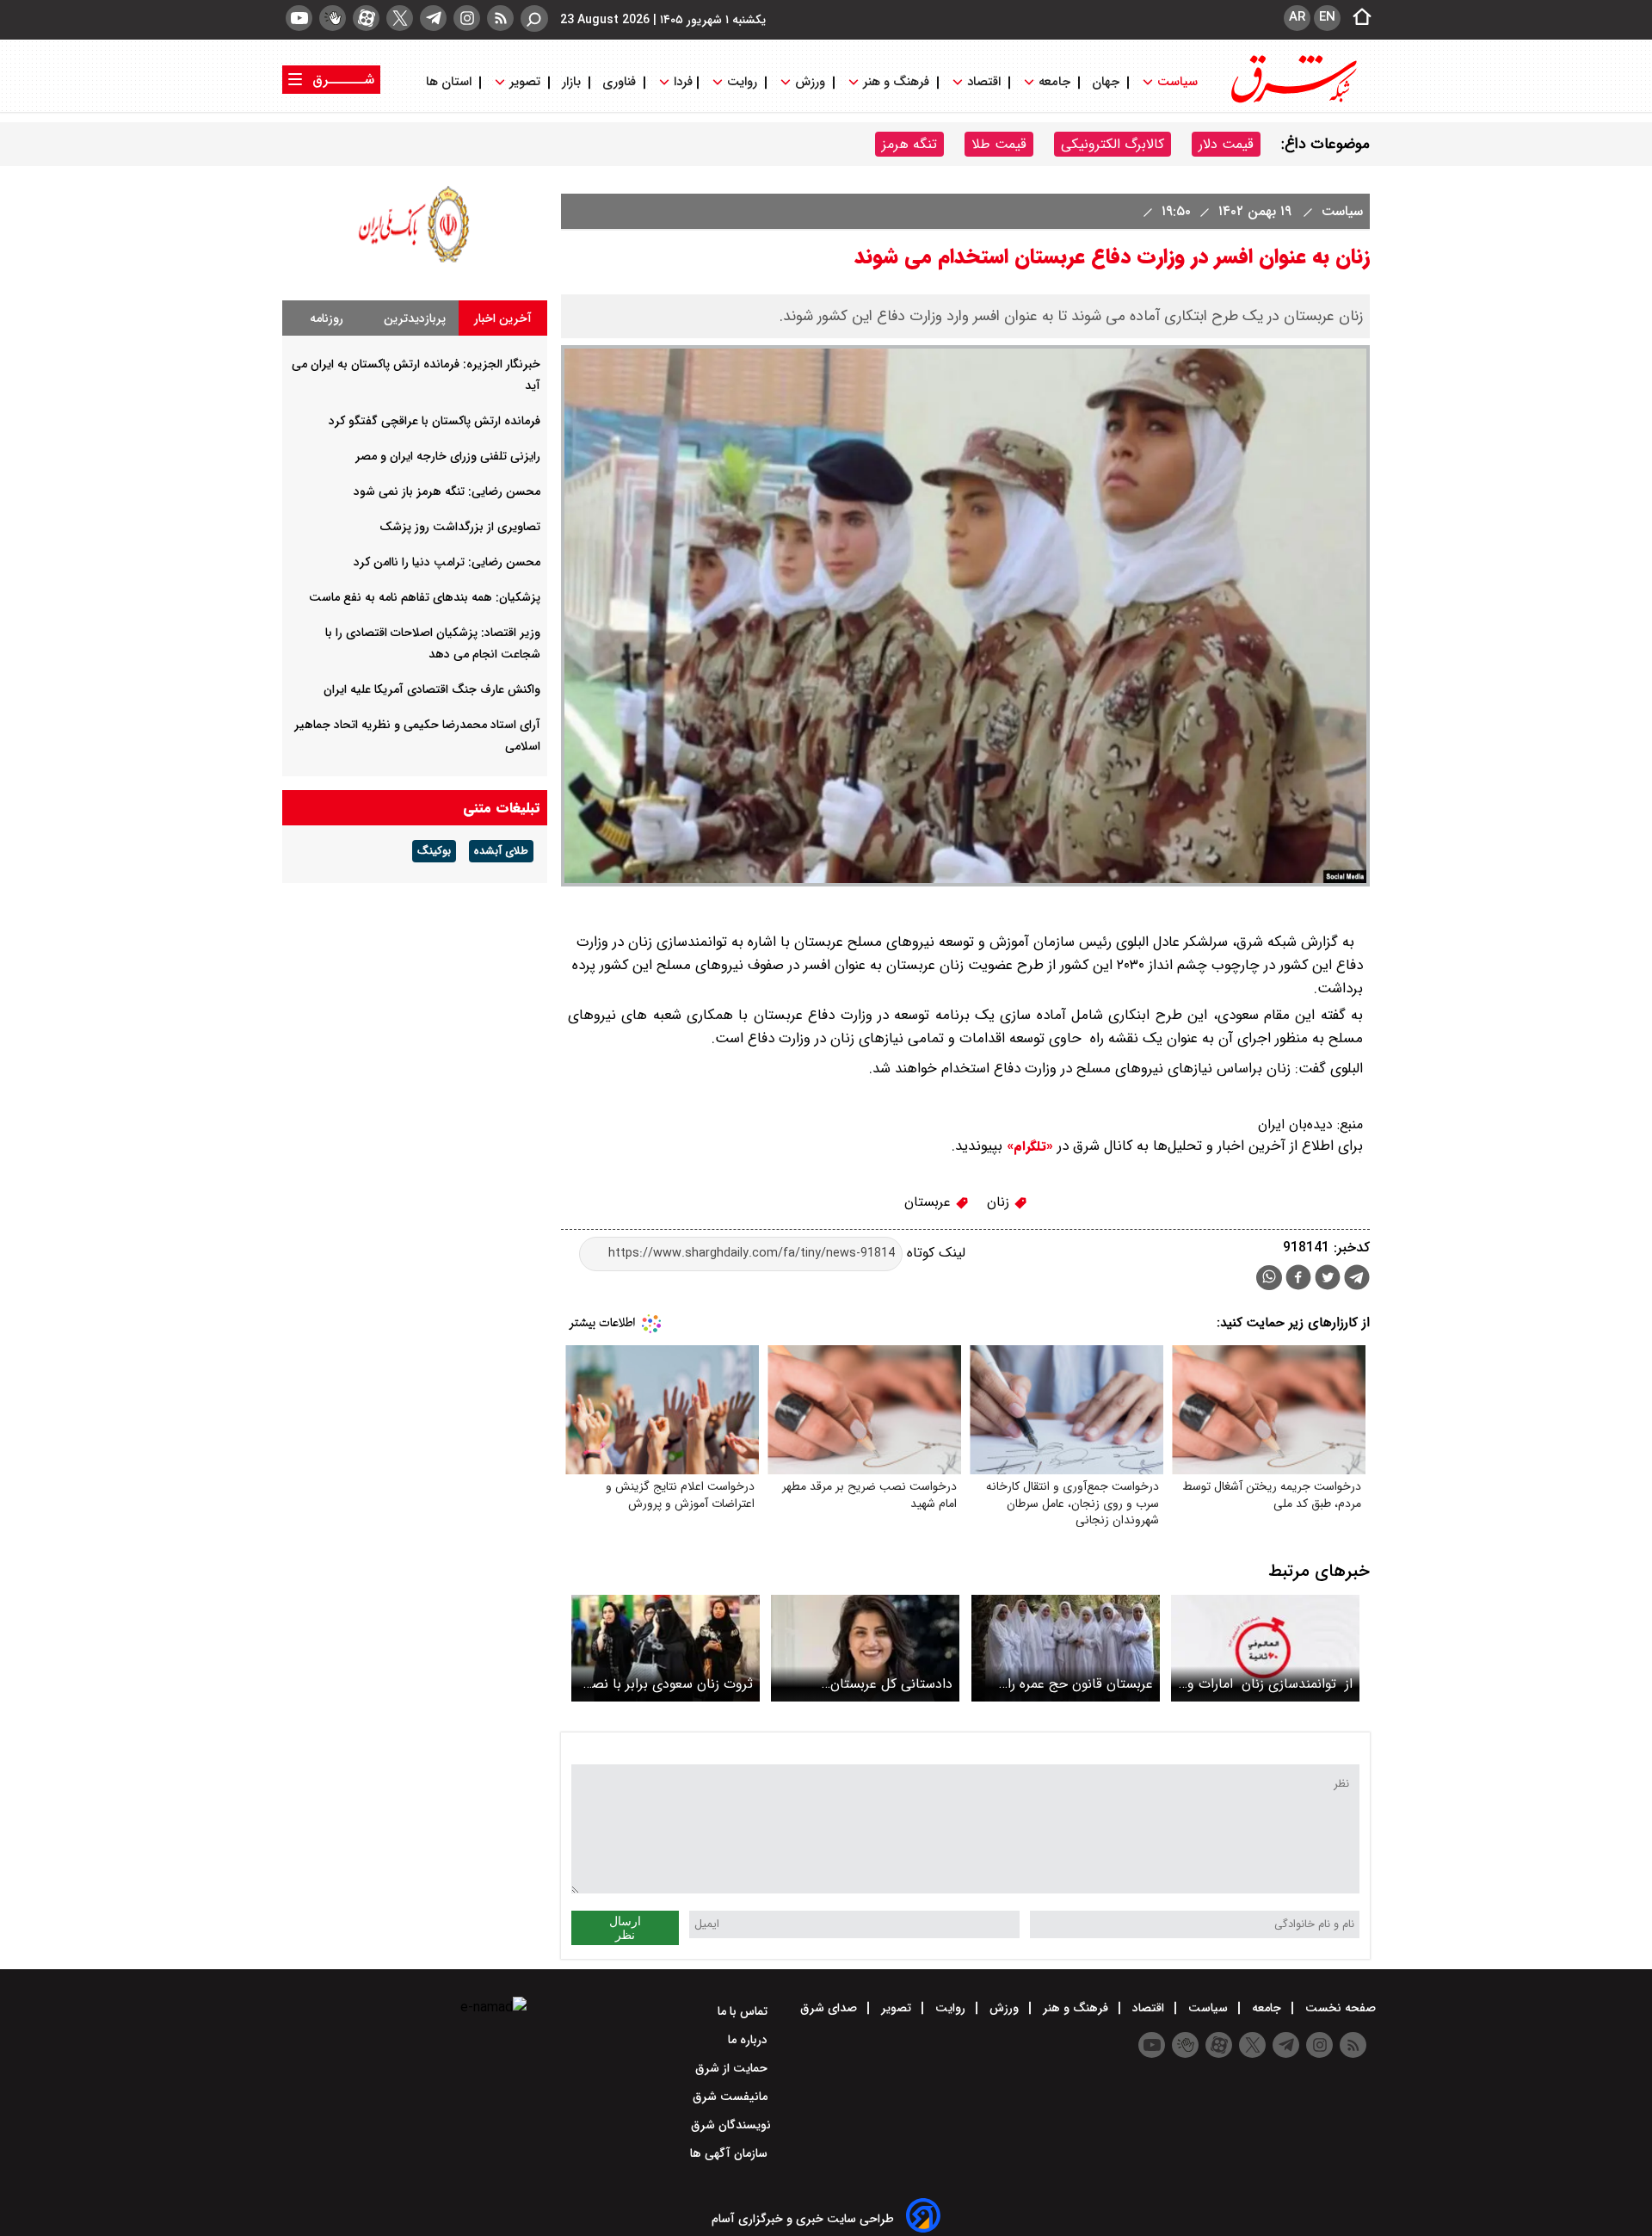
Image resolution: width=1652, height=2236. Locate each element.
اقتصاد (984, 82)
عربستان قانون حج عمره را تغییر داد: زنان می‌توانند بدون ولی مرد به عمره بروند (1071, 1684)
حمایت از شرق (733, 2068)
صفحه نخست (1339, 2008)
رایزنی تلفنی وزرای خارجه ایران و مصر (448, 456)
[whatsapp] (1269, 1278)
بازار (571, 82)
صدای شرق (830, 2008)
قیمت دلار (1226, 144)
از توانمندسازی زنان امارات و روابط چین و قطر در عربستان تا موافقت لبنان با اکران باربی (1270, 1684)
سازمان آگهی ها (730, 2153)
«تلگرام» (1028, 1146)
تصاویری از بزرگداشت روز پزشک (460, 527)
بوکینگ (434, 851)
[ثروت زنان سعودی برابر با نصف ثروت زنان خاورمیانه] (666, 1648)
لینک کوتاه (934, 1253)
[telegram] (433, 18)
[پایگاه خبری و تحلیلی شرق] (1292, 101)
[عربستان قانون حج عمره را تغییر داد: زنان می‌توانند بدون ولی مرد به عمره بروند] (1066, 1648)
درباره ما (749, 2040)
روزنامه (327, 318)
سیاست (1177, 82)
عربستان (930, 1202)
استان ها (450, 82)
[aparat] (366, 18)
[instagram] (467, 18)
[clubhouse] (333, 18)
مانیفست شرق (732, 2097)
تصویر (525, 82)
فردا (681, 82)
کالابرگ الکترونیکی (1113, 144)
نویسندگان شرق (731, 2125)
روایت (742, 82)
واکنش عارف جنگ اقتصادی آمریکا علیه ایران (432, 689)
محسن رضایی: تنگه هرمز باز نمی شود (447, 491)
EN (1327, 17)
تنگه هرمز (909, 144)
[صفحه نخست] (1357, 18)
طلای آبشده (501, 851)
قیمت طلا (999, 144)
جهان (1106, 82)
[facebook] (1298, 1279)
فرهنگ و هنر (896, 82)
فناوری (619, 82)
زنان (1000, 1202)
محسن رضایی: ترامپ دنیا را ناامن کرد (447, 562)
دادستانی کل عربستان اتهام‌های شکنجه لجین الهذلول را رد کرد (867, 1684)
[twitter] (400, 18)
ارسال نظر (625, 1928)
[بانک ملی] (415, 262)
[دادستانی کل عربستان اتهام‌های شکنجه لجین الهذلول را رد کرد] (865, 1648)
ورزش (810, 82)
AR (1297, 17)
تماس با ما (744, 2011)
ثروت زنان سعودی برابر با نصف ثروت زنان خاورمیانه (666, 1684)
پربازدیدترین (415, 318)
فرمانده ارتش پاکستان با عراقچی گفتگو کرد (435, 421)
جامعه (1054, 82)
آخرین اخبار (503, 318)
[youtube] (299, 18)
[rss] (500, 18)
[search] (534, 19)
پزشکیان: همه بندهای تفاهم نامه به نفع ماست (425, 597)
